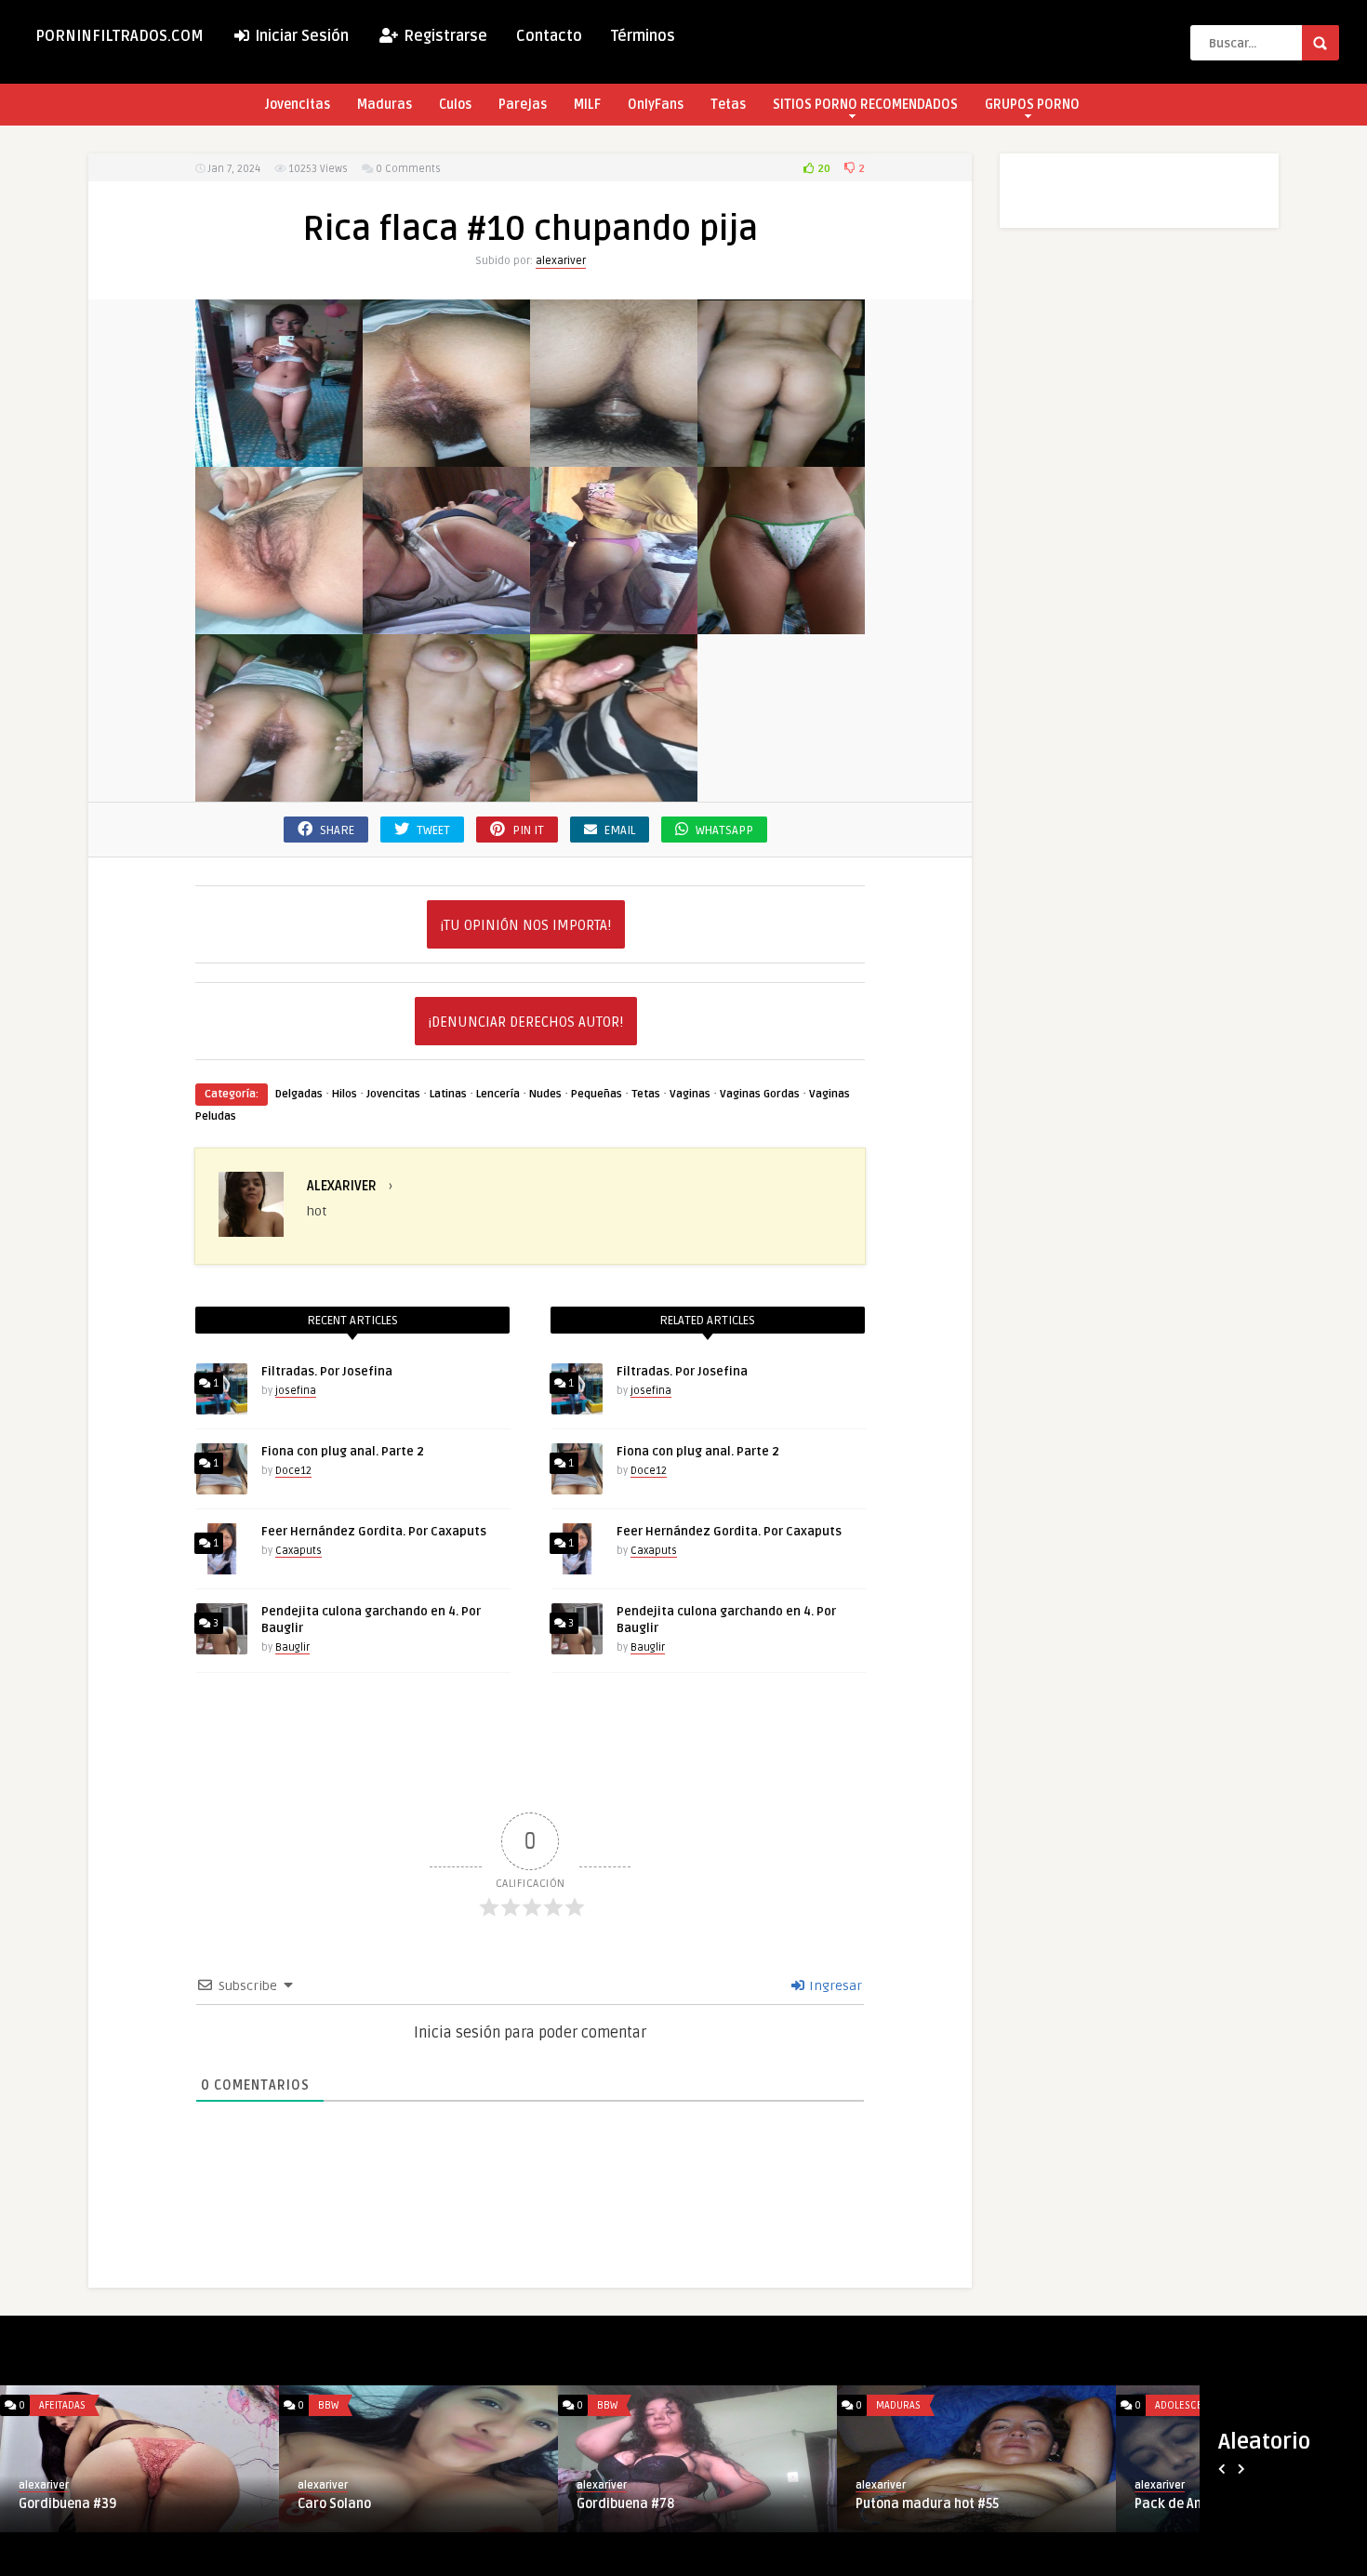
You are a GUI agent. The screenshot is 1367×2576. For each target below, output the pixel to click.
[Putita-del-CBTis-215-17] (614, 791)
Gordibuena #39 (67, 2504)
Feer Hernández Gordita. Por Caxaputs (374, 1532)
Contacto (549, 36)
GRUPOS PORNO (1032, 105)
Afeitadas (62, 2405)
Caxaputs (299, 1551)
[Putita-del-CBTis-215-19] (614, 456)
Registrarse (444, 36)
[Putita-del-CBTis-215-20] (781, 456)
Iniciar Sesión (300, 36)
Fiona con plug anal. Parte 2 (343, 1452)
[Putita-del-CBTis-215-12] (446, 624)
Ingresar (834, 1986)
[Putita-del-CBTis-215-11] (279, 456)
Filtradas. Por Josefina (327, 1372)
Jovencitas (298, 105)
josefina (296, 1391)
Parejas (523, 105)
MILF (587, 105)
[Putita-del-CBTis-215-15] (279, 791)
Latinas (448, 1094)
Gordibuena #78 (625, 2504)
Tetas (728, 105)
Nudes (545, 1094)
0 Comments (408, 169)
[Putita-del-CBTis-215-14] (781, 624)
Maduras (385, 105)
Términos (643, 36)
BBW (328, 2405)
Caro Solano (334, 2504)
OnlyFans (656, 105)
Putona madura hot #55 (927, 2504)
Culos (455, 105)
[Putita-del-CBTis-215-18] (446, 456)
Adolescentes (1190, 2405)
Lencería (498, 1094)
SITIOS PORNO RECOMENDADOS (865, 105)
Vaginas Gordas (760, 1094)
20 (823, 169)
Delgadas (299, 1094)
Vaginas (690, 1094)
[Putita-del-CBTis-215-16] (446, 791)
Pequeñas (597, 1094)
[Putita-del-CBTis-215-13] (614, 624)
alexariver (561, 261)
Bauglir (292, 1647)
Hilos (345, 1094)
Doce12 (293, 1471)
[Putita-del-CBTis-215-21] (279, 624)
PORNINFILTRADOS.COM (119, 36)
